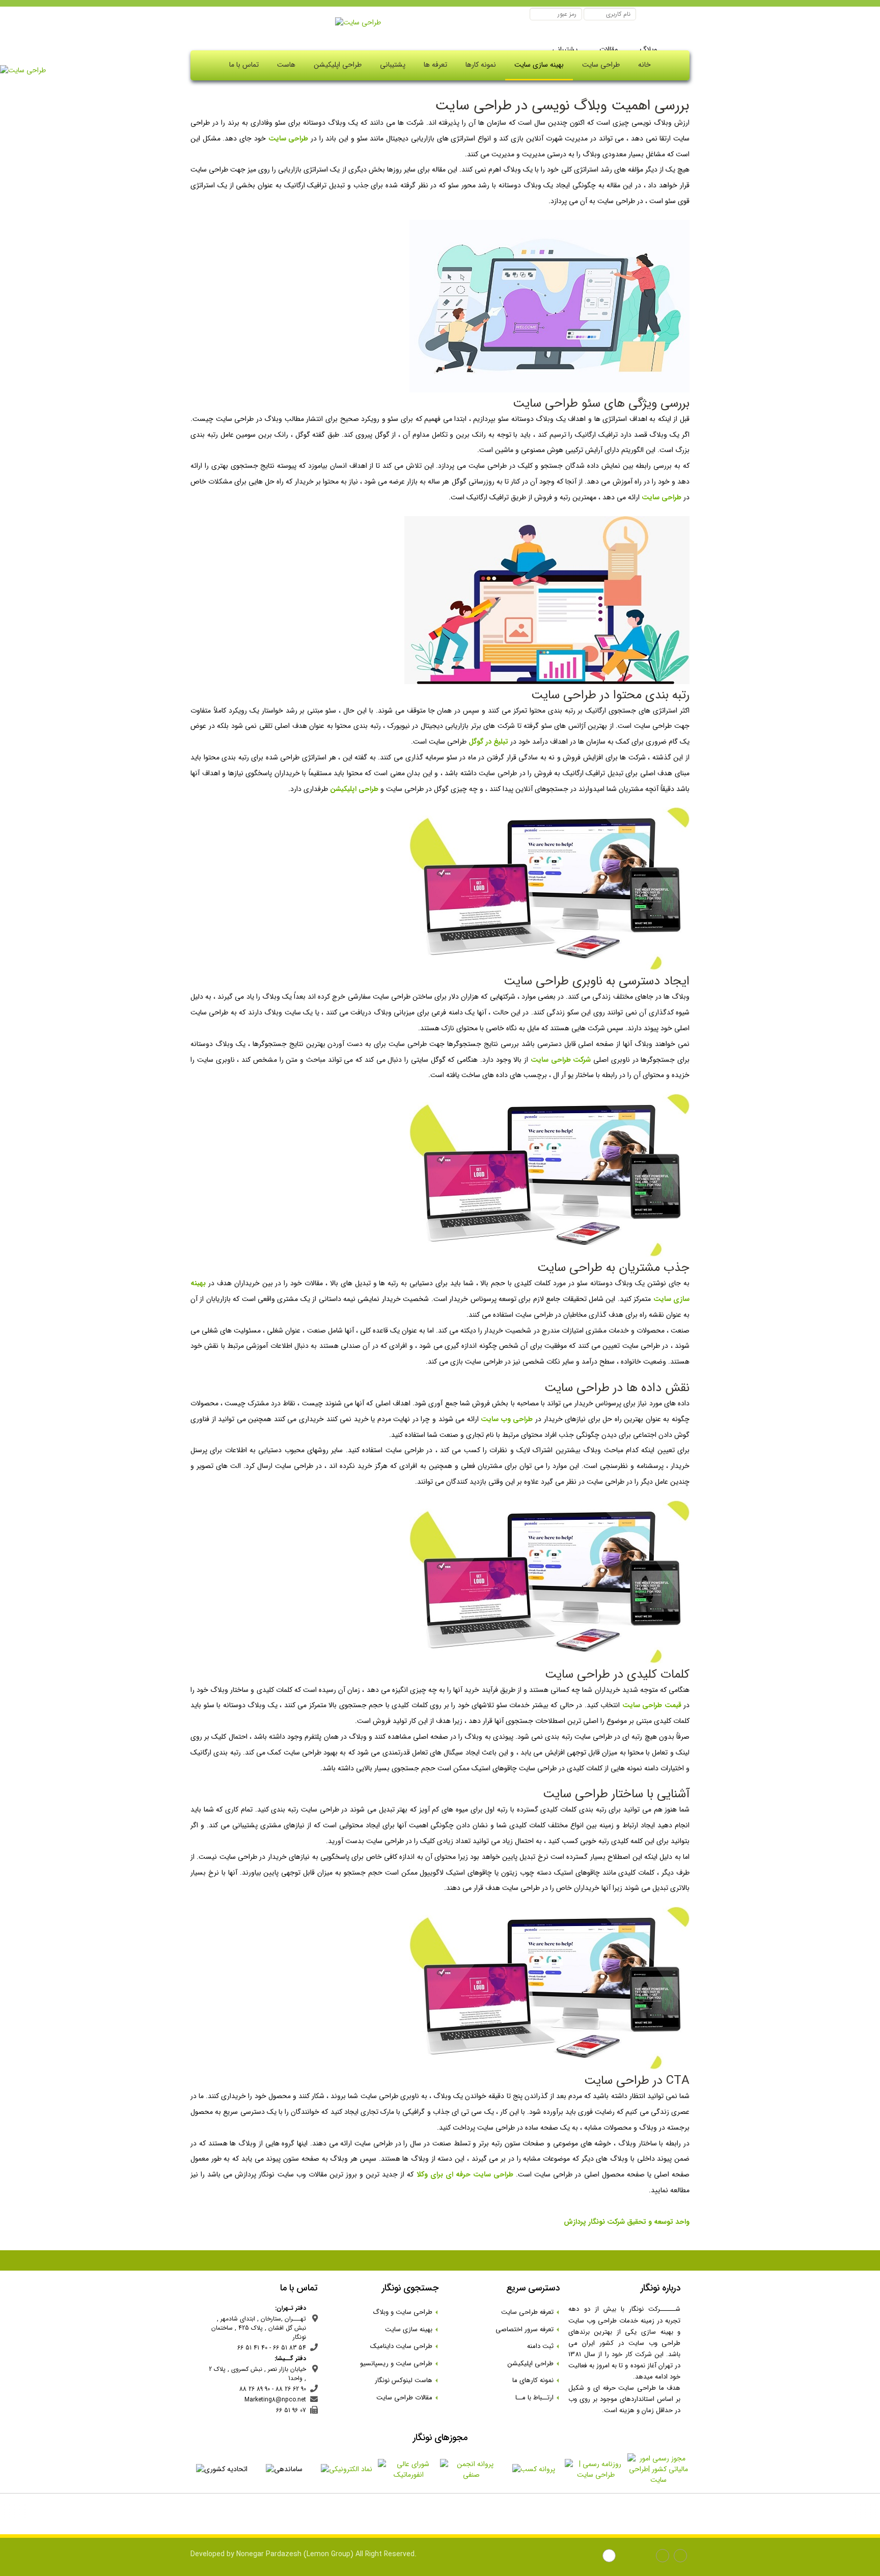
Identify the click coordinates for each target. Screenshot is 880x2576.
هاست (286, 65)
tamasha (610, 2557)
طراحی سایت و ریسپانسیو (399, 2363)
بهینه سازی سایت (539, 65)
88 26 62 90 (291, 2389)
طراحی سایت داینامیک (404, 2346)
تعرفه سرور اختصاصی (528, 2329)
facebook (682, 2557)
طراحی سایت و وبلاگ (406, 2312)
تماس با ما (244, 65)
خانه (644, 65)
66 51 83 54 (290, 2348)
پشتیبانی (565, 49)
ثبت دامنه (543, 2346)
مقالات (608, 49)
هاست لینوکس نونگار (407, 2380)
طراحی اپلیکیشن (338, 65)
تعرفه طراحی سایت (530, 2312)
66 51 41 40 (252, 2348)
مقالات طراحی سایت (407, 2398)
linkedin (646, 2557)
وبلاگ (648, 49)
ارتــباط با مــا (538, 2398)
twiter (628, 2557)
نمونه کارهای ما (536, 2380)
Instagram (664, 2557)
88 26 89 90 (255, 2389)
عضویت (516, 15)
